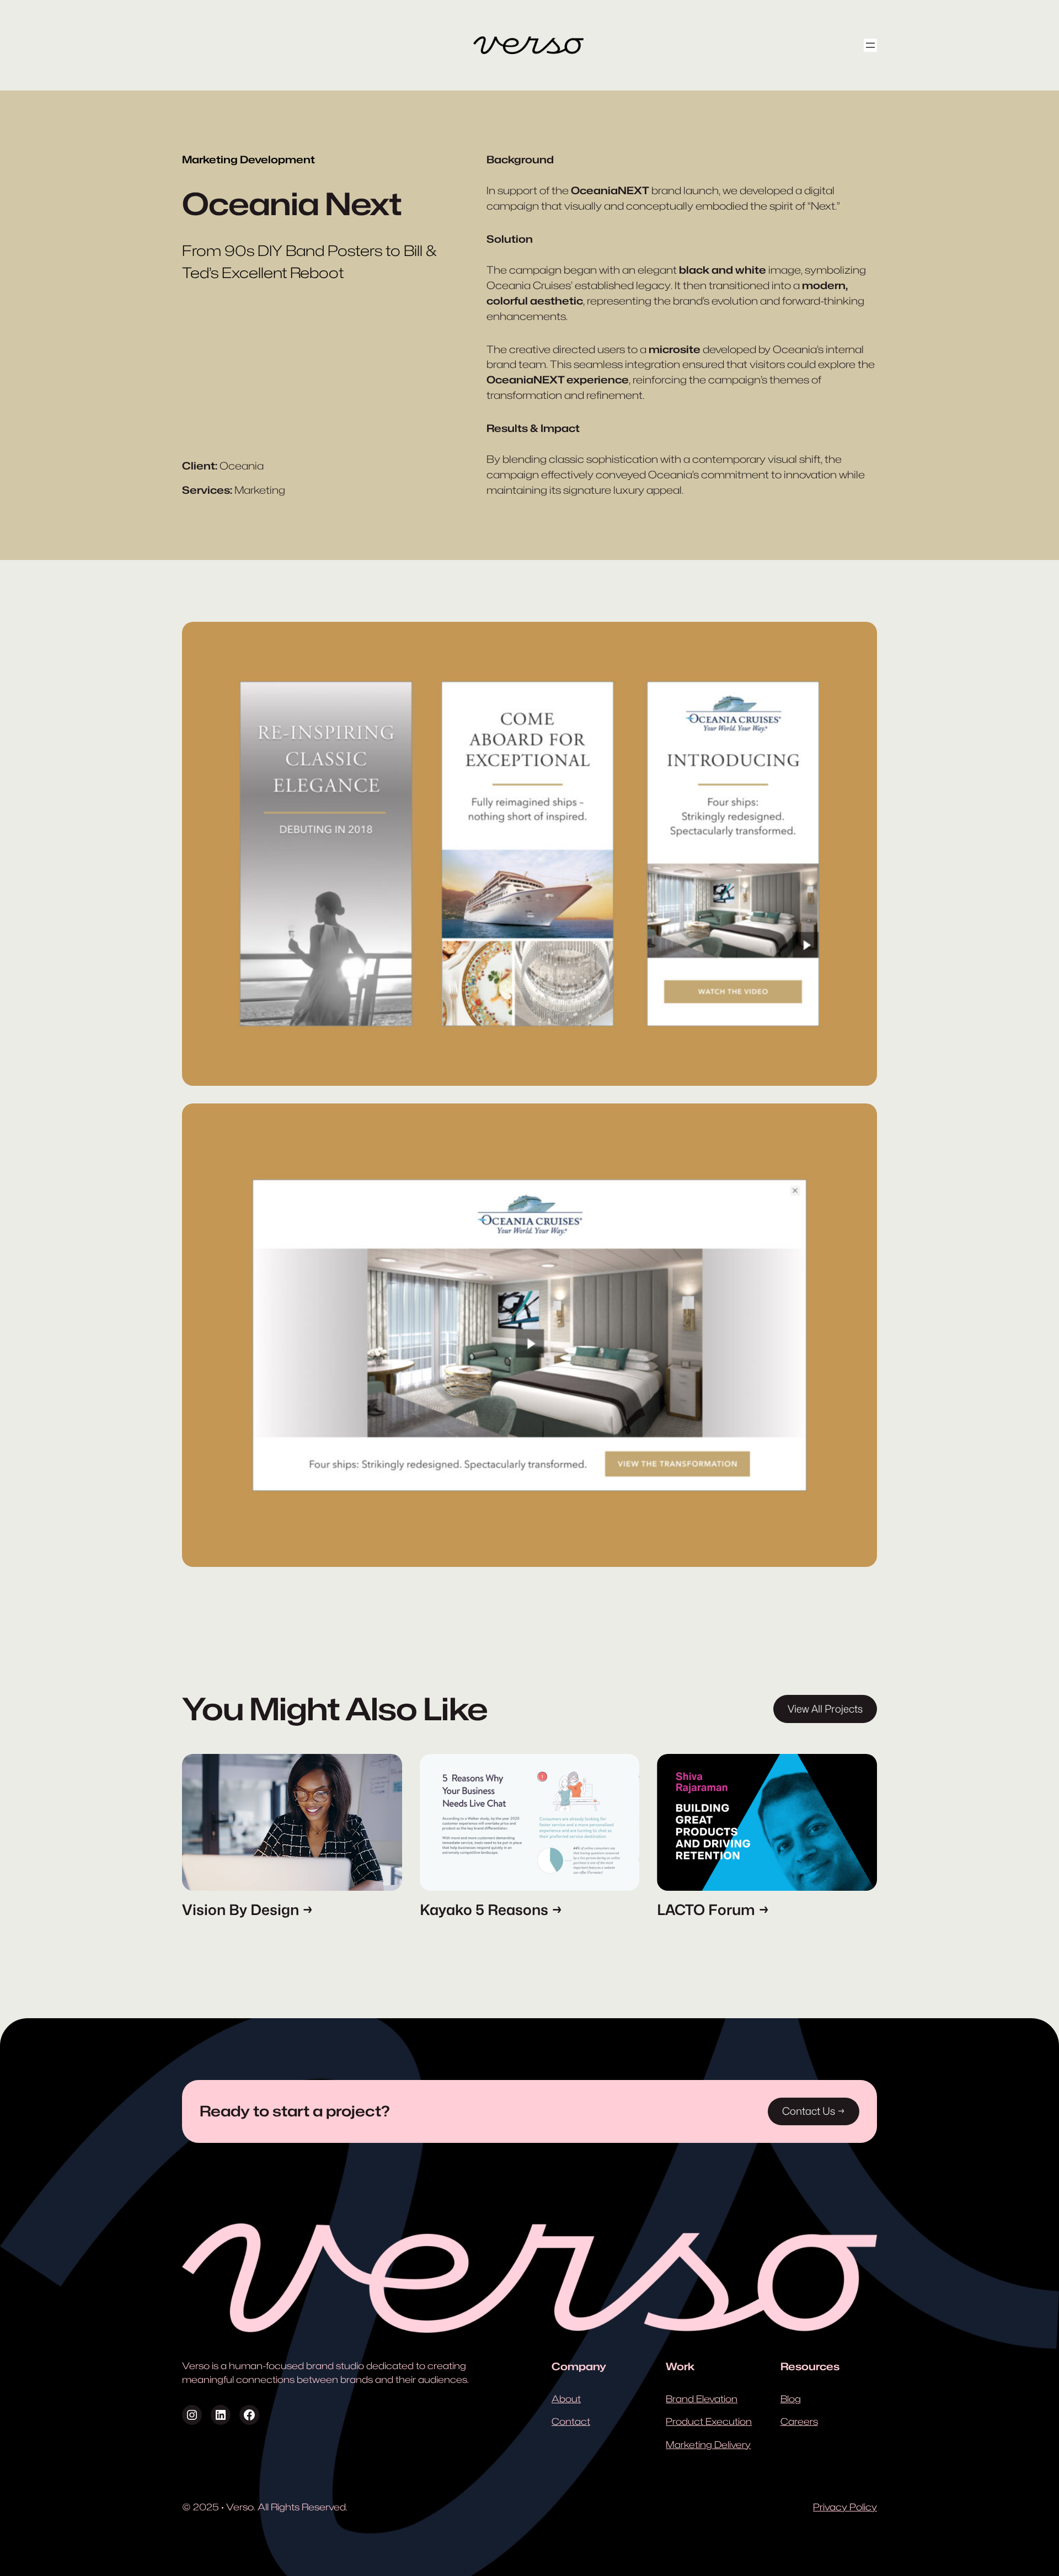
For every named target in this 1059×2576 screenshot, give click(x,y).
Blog (791, 2399)
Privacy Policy (845, 2507)
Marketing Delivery (708, 2445)
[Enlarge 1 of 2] (863, 636)
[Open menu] (870, 45)
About (566, 2399)
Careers (799, 2422)
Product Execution (709, 2422)
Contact (571, 2422)
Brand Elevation (702, 2399)
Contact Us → (814, 2111)
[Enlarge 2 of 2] (863, 1118)
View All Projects (825, 1709)
